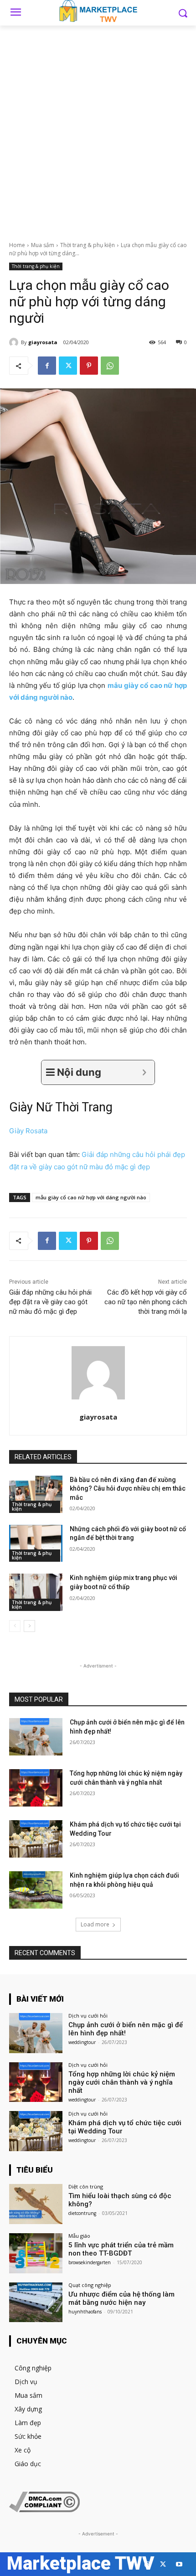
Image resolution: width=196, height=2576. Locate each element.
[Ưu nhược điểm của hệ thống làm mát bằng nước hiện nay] (36, 2302)
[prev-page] (15, 1626)
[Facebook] (47, 366)
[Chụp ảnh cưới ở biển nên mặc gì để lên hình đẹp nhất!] (36, 1737)
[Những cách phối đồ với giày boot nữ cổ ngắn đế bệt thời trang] (36, 1544)
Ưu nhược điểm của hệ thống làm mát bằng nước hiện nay (121, 2298)
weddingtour (82, 2042)
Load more (95, 1924)
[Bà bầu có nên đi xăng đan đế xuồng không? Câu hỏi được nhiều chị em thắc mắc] (36, 1494)
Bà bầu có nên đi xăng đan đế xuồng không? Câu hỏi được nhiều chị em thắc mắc (128, 1489)
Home (17, 245)
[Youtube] (179, 2564)
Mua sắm (43, 245)
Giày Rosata (28, 1131)
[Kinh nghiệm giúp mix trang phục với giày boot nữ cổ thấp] (36, 1592)
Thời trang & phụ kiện (88, 245)
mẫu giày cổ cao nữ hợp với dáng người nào (91, 1197)
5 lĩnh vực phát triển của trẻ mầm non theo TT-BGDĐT (121, 2249)
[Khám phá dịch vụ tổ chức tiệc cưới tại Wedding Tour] (36, 1839)
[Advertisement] (98, 128)
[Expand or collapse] (144, 1072)
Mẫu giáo (79, 2236)
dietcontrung (82, 2213)
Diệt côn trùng (86, 2186)
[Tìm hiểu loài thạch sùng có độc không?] (36, 2204)
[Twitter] (68, 366)
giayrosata (43, 342)
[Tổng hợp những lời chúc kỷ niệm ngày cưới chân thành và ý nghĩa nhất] (36, 1788)
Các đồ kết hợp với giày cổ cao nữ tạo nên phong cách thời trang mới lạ (146, 1302)
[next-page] (29, 1626)
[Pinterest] (89, 366)
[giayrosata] (15, 342)
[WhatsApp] (110, 366)
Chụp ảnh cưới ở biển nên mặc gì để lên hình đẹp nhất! (126, 2029)
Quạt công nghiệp (90, 2285)
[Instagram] (147, 2564)
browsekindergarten (90, 2262)
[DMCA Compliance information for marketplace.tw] (44, 2510)
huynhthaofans (85, 2312)
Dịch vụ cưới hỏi (88, 2016)
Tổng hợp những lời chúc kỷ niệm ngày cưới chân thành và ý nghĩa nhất (122, 2082)
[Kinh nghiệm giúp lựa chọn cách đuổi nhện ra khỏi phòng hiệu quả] (36, 1890)
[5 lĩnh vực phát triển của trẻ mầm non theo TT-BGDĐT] (36, 2253)
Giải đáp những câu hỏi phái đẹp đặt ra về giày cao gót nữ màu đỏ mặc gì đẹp (50, 1302)
